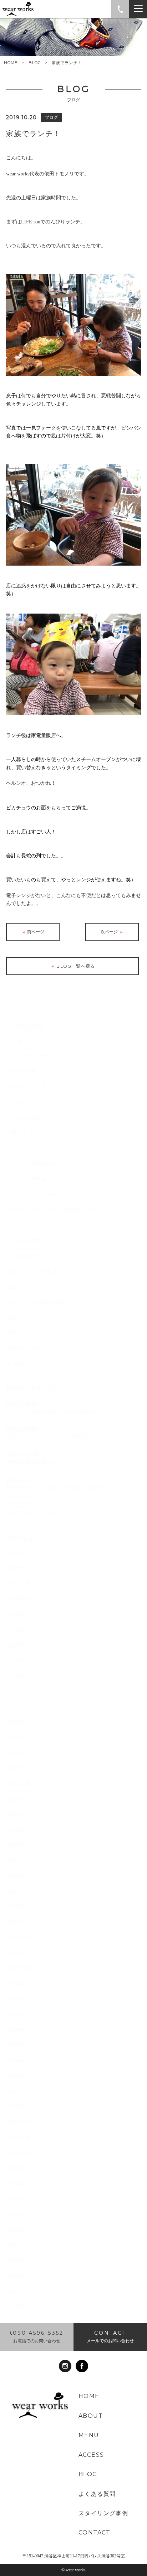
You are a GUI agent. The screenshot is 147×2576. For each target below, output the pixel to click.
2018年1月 (17, 2292)
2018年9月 (17, 2168)
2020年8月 (17, 1814)
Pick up (14, 1040)
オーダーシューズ (26, 1087)
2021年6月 (17, 1660)
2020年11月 (19, 1768)
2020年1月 (17, 1922)
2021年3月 (17, 1707)
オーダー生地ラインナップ (36, 1117)
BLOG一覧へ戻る (75, 966)
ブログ (14, 1225)
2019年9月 (17, 1984)
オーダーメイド (24, 1102)
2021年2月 (17, 1722)
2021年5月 (17, 1676)
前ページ (35, 932)
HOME (11, 63)
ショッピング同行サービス (36, 1164)
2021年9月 (17, 1614)
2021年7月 (17, 1645)
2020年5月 (17, 1861)
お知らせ (16, 1133)
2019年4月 (17, 2061)
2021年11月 (19, 1584)
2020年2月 (17, 1907)
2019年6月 (17, 2030)
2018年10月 (19, 2153)
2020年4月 (17, 1876)
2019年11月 (19, 1953)
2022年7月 (17, 1568)
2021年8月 (17, 1630)
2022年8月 (17, 1553)
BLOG (35, 63)
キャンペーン (21, 1148)
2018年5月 (17, 2230)
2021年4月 (17, 1691)
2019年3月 (17, 2076)
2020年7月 (17, 1830)
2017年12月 (19, 2307)
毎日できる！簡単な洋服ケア (39, 1302)
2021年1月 (17, 1737)
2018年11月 (19, 2138)
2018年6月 (17, 2215)
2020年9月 (17, 1799)
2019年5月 (17, 2045)
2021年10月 (19, 1599)
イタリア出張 (21, 1071)
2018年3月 (17, 2261)
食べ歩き (16, 1364)
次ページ (110, 932)
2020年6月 (17, 1845)
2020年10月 (19, 1784)
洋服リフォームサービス (34, 1318)
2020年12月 (19, 1753)
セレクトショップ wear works (38, 1194)
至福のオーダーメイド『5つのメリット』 (52, 1348)
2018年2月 (17, 2276)
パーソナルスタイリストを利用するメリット (56, 1210)
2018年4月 (17, 2245)
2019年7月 (17, 2015)
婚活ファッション (26, 1287)
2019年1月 (17, 2107)
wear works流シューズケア (35, 1056)
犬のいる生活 (21, 1333)
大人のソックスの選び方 (34, 1271)
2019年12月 (19, 1938)
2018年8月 (17, 2184)
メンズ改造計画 (24, 1241)
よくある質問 (21, 1256)
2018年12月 (19, 2122)
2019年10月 (19, 1968)
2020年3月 (17, 1891)
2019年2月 (17, 2091)
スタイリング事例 (26, 1179)
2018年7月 (17, 2199)
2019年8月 (17, 1999)
